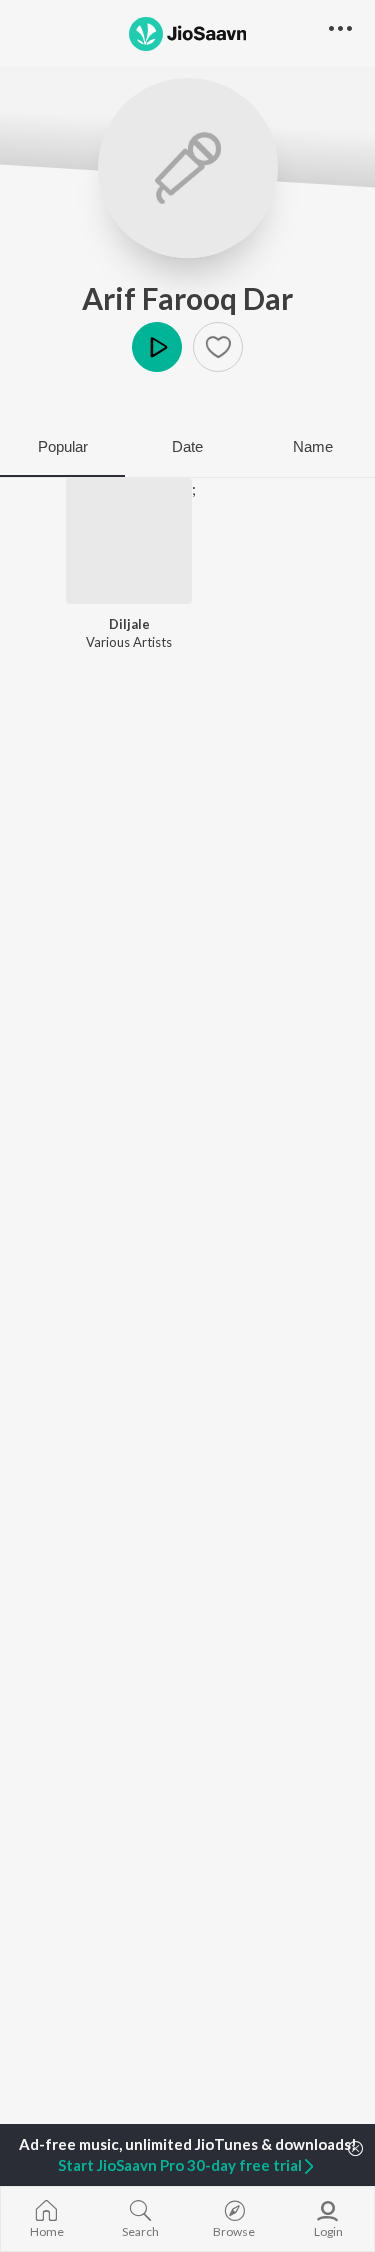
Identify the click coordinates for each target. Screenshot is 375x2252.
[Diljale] (129, 541)
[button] (218, 347)
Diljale (129, 624)
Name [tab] (313, 446)
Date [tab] (187, 446)
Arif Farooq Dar (187, 298)
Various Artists (129, 642)
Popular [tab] (63, 446)
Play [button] (157, 347)
